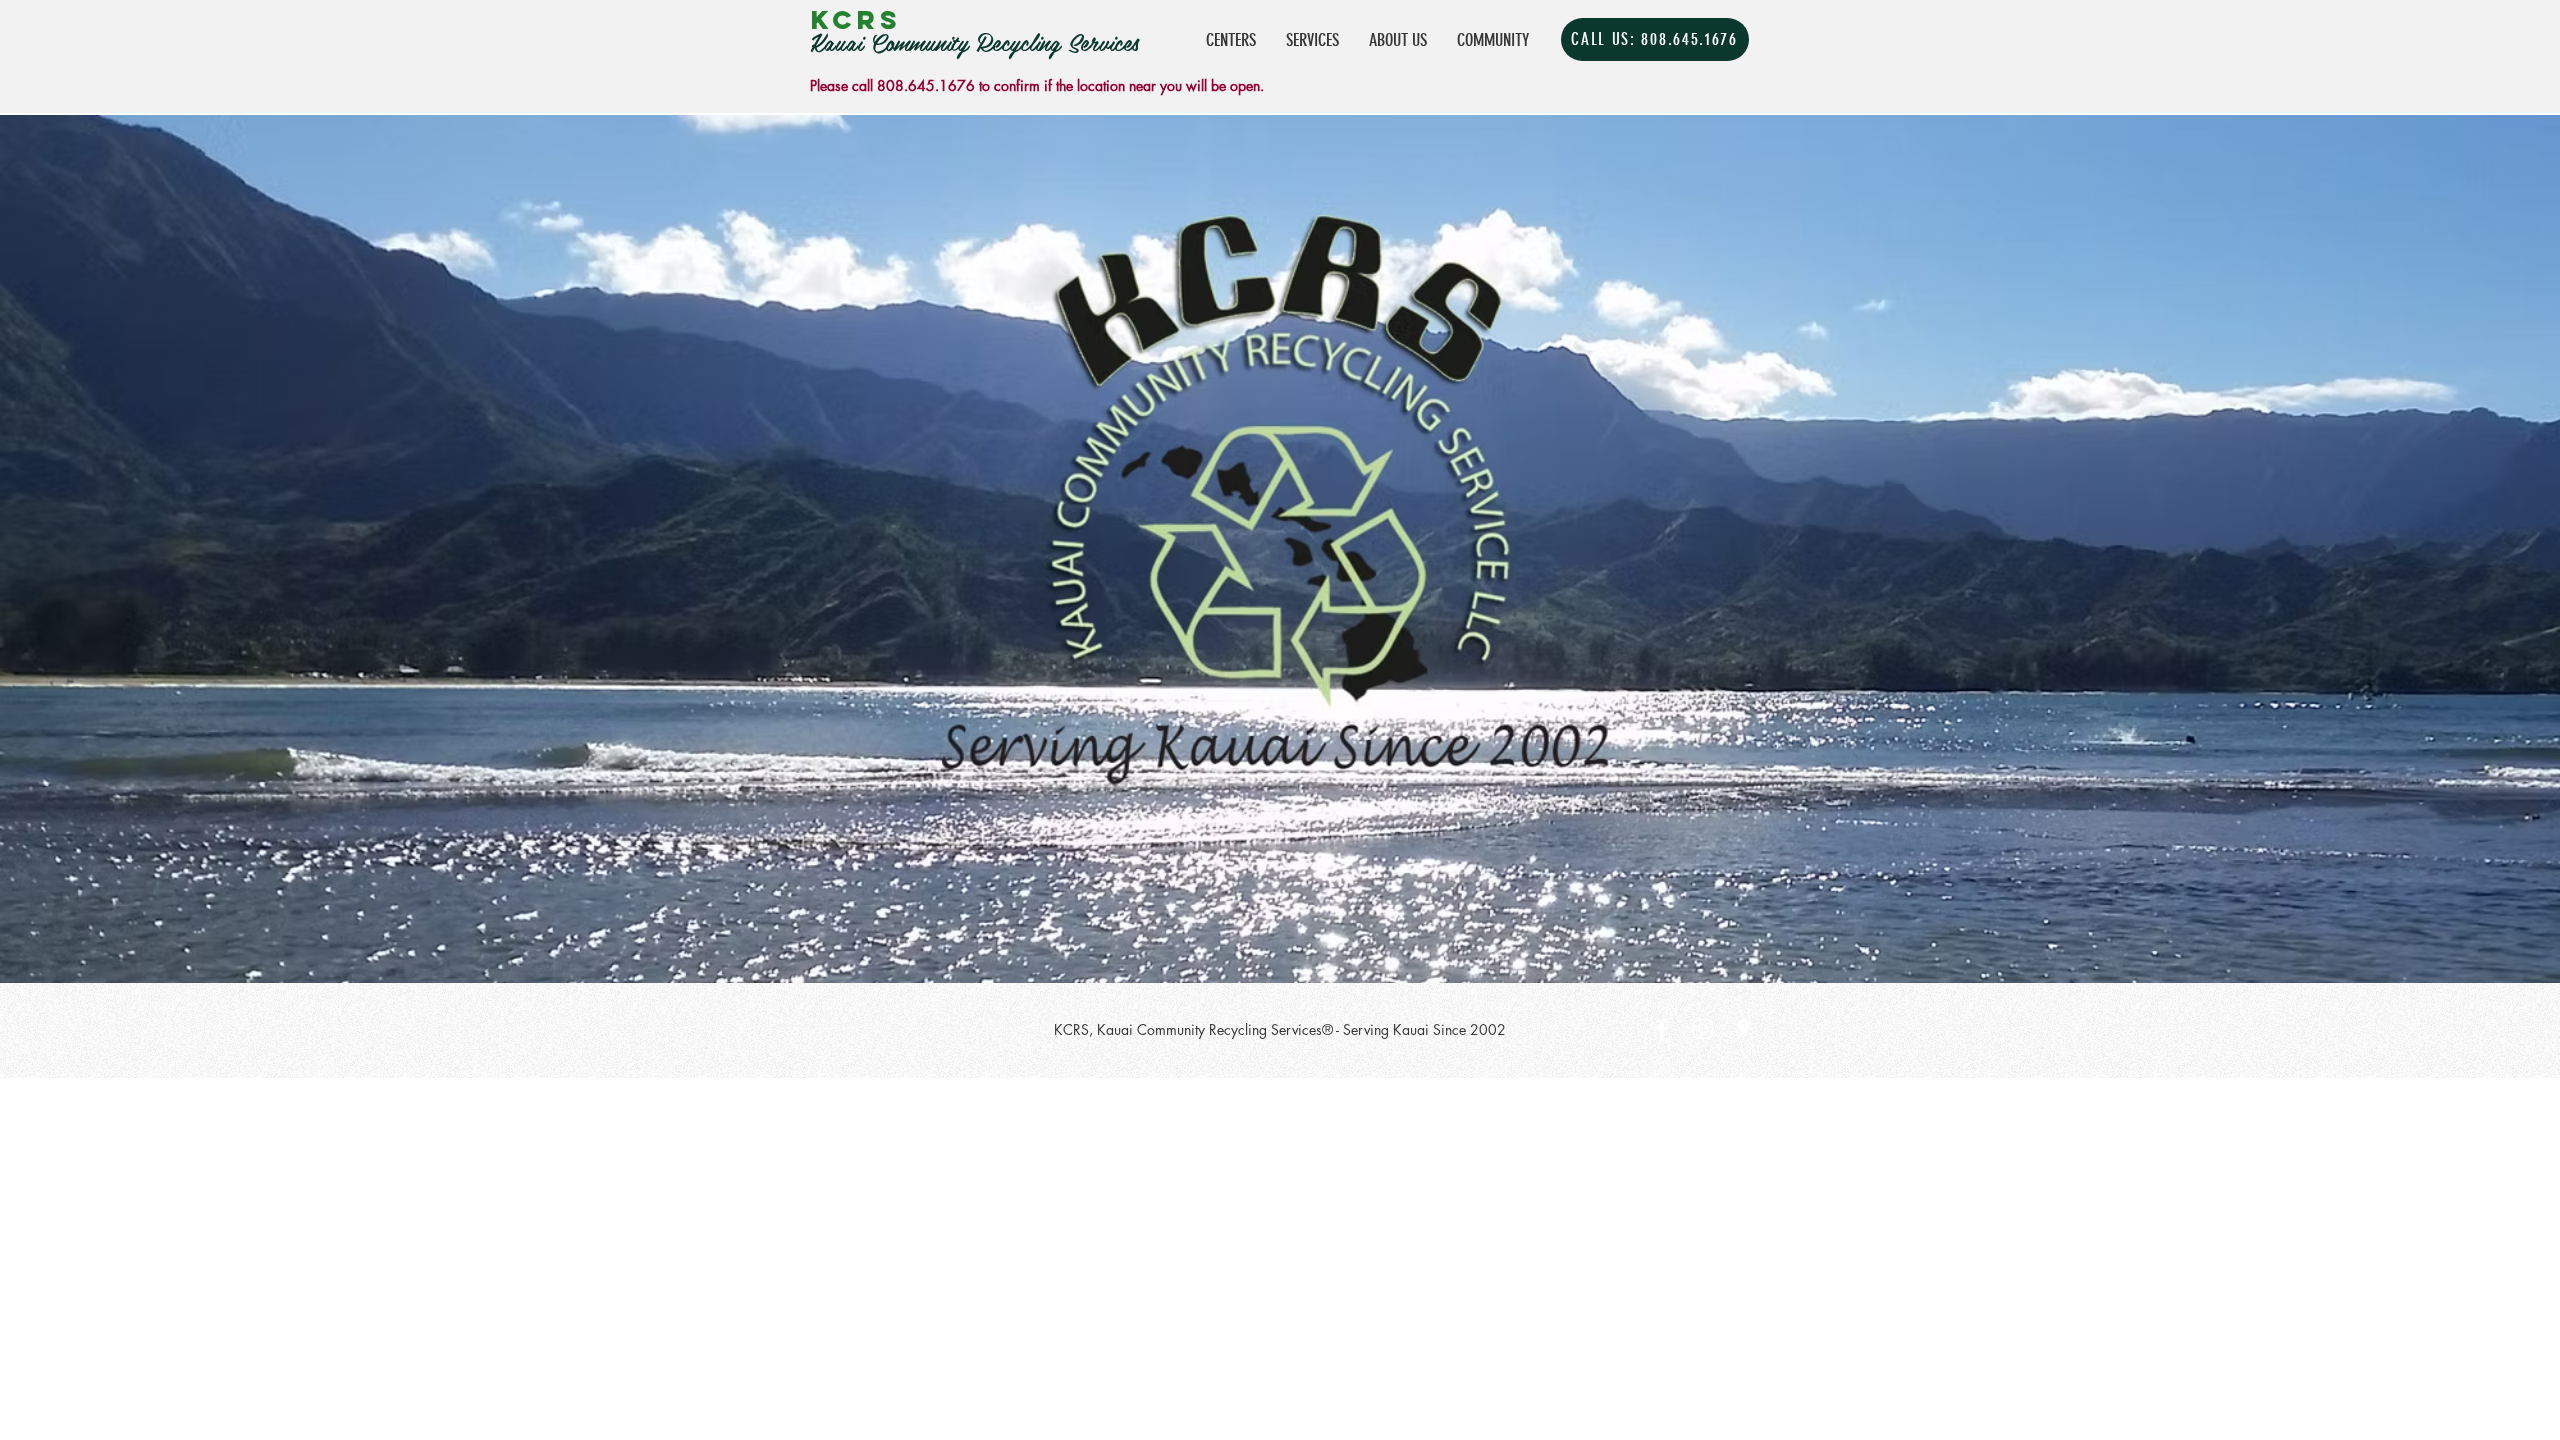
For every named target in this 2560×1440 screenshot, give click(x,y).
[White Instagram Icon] (1703, 1029)
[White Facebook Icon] (1662, 1029)
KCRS (856, 19)
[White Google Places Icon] (1744, 1029)
